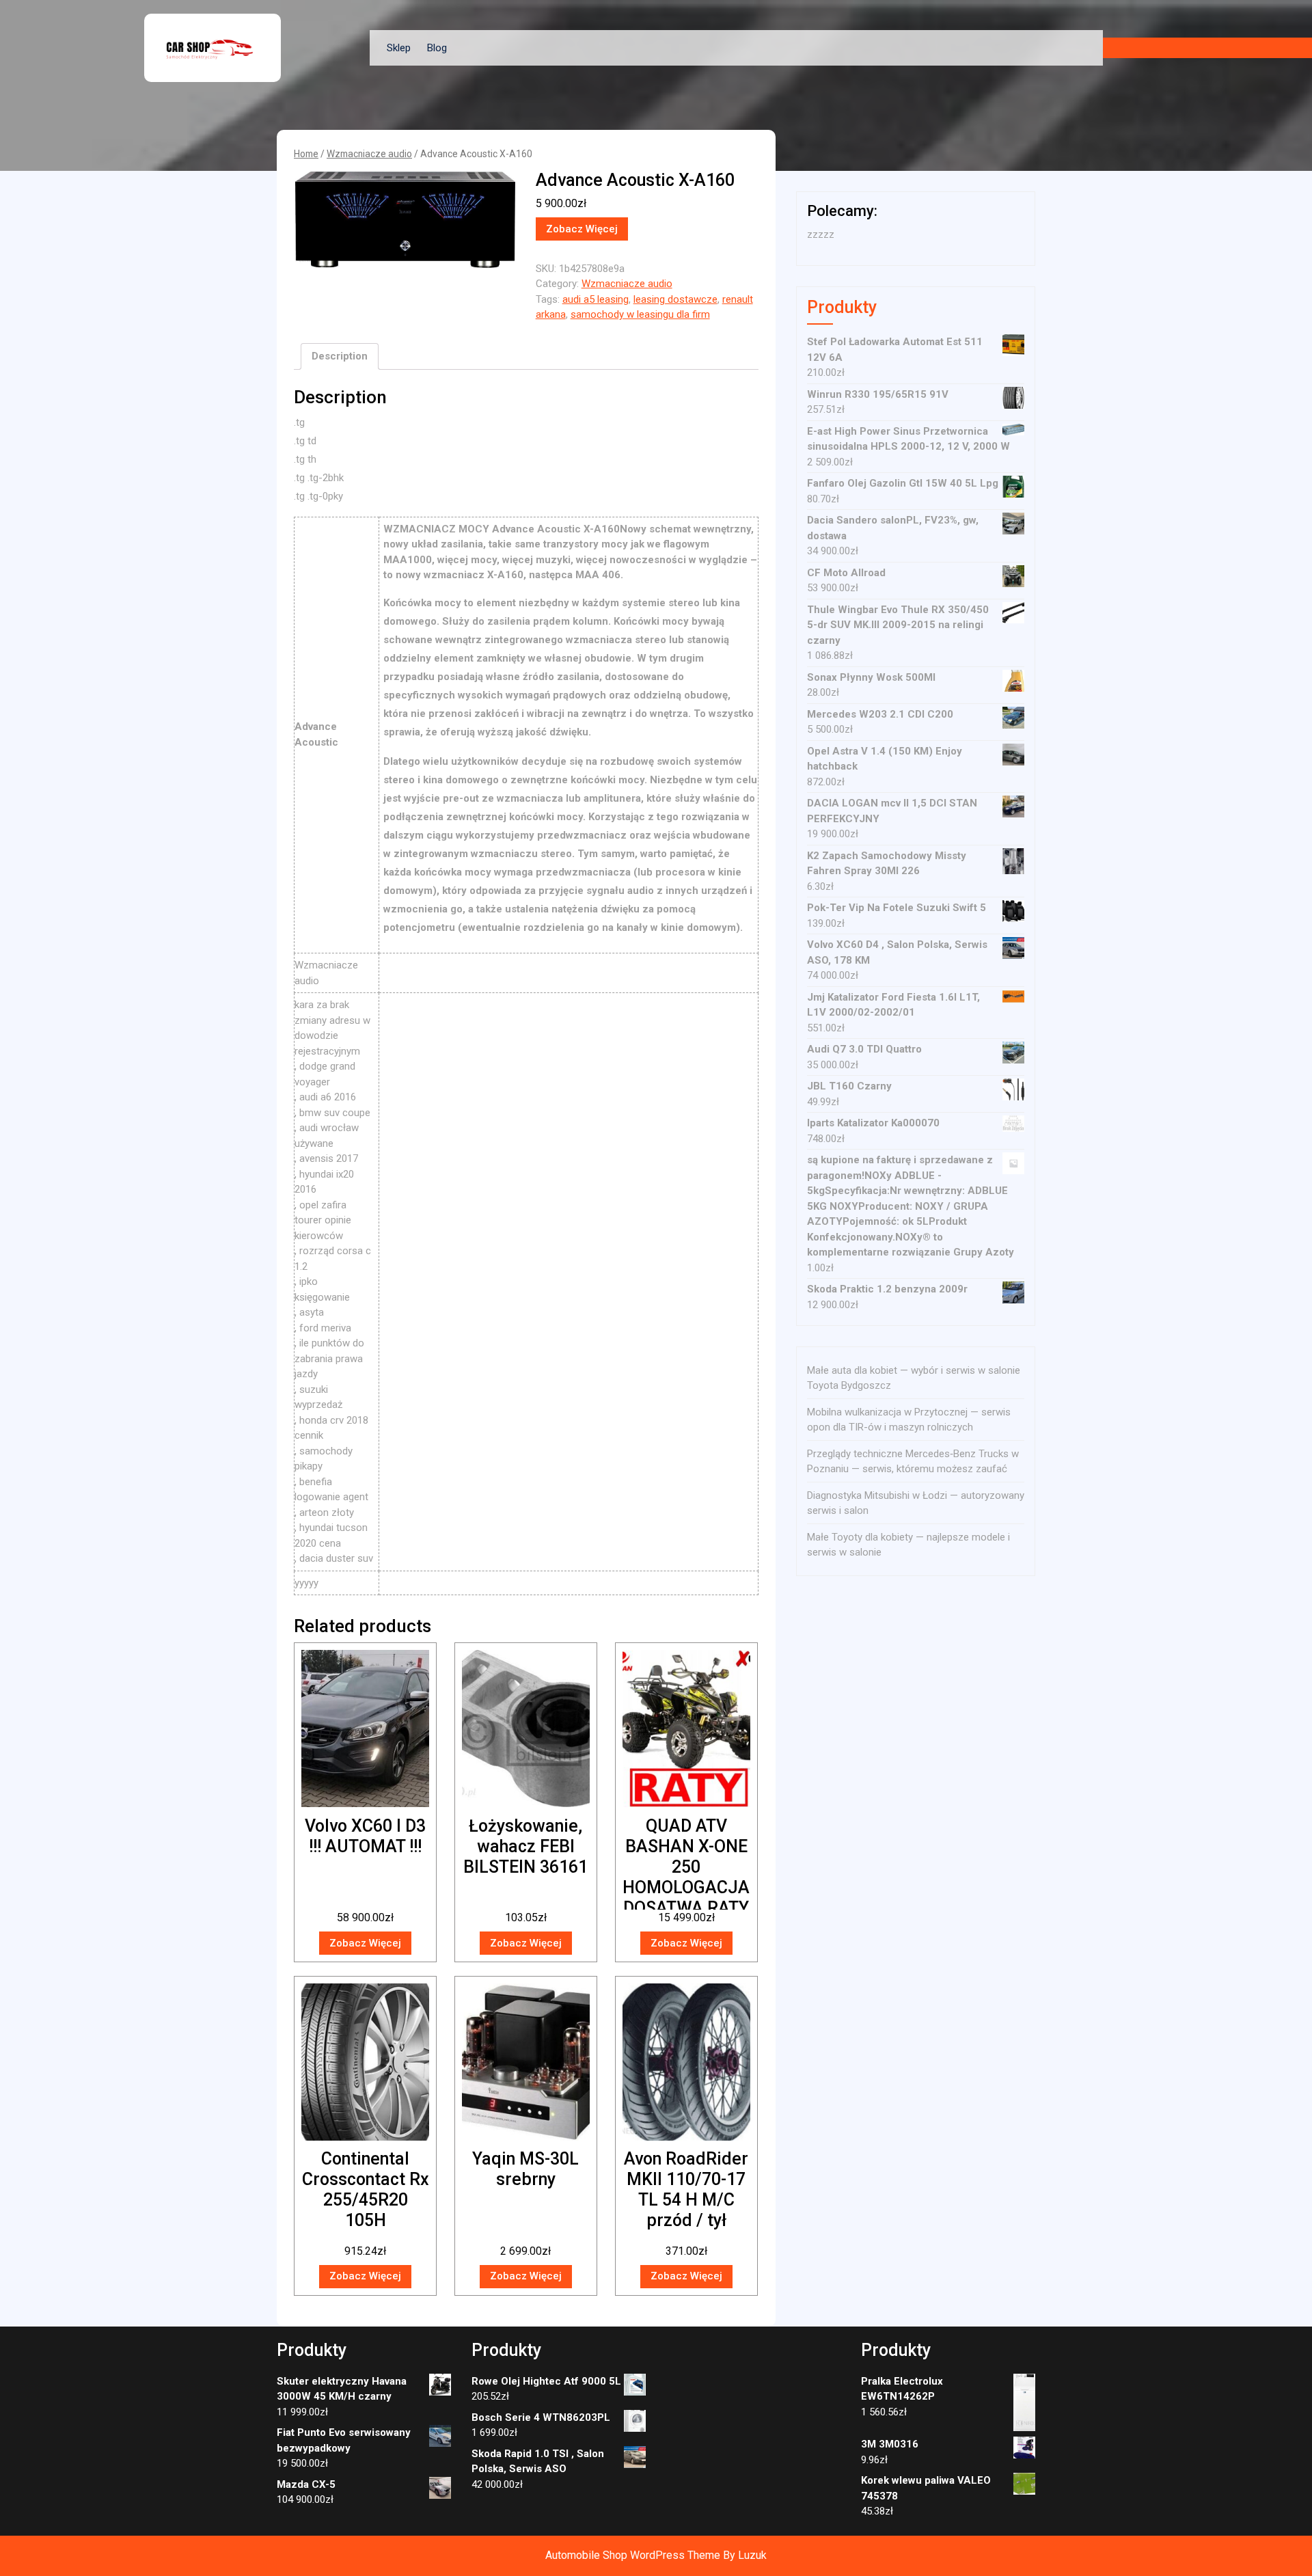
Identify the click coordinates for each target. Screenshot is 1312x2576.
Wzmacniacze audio (369, 154)
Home (306, 154)
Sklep (399, 48)
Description (340, 356)
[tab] (340, 357)
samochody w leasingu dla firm (640, 314)
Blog (437, 48)
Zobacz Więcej (582, 229)
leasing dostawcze (675, 299)
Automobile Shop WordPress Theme (633, 2555)
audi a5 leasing (596, 299)
